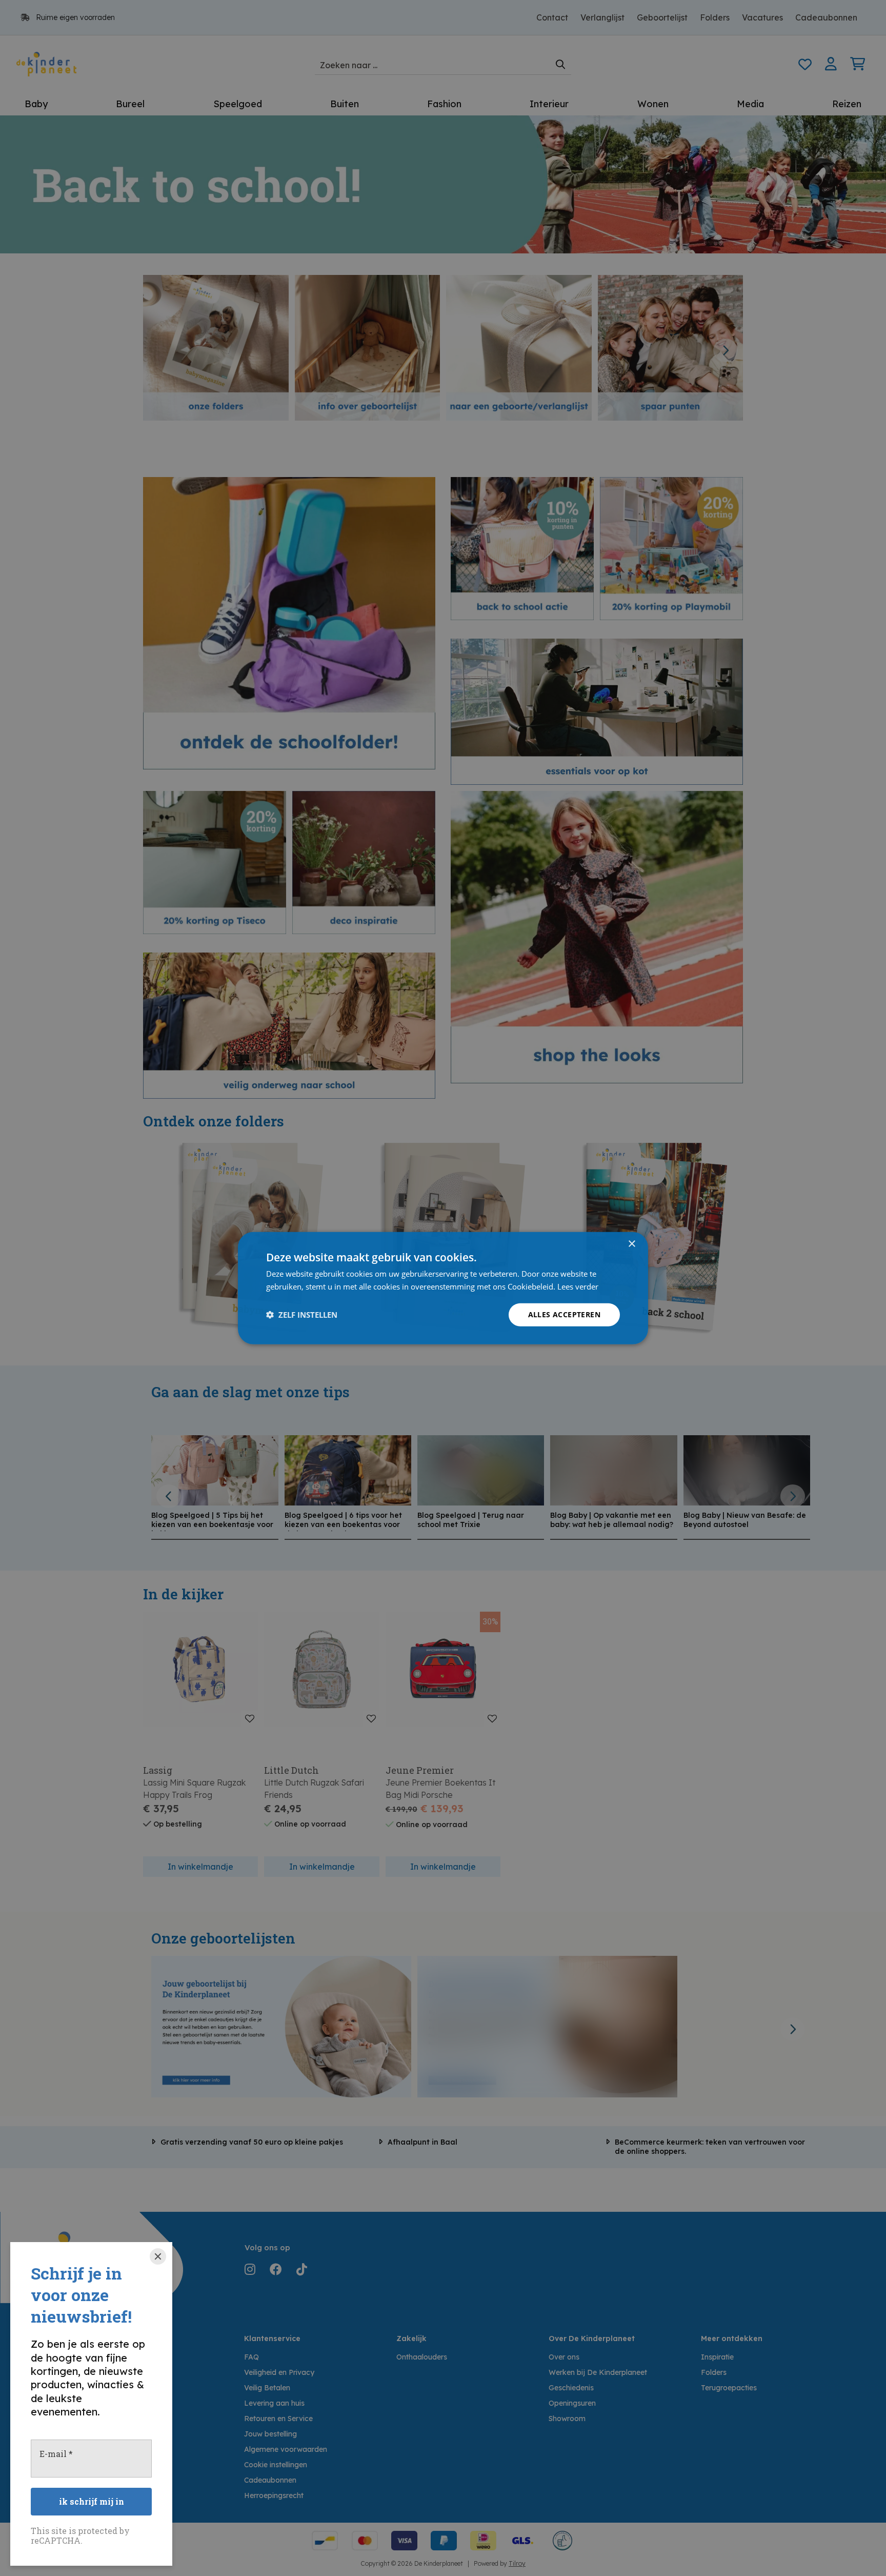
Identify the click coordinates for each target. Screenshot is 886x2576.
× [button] (631, 1244)
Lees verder (578, 1286)
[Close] (158, 2256)
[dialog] (443, 1288)
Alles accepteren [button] (564, 1314)
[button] (302, 1315)
